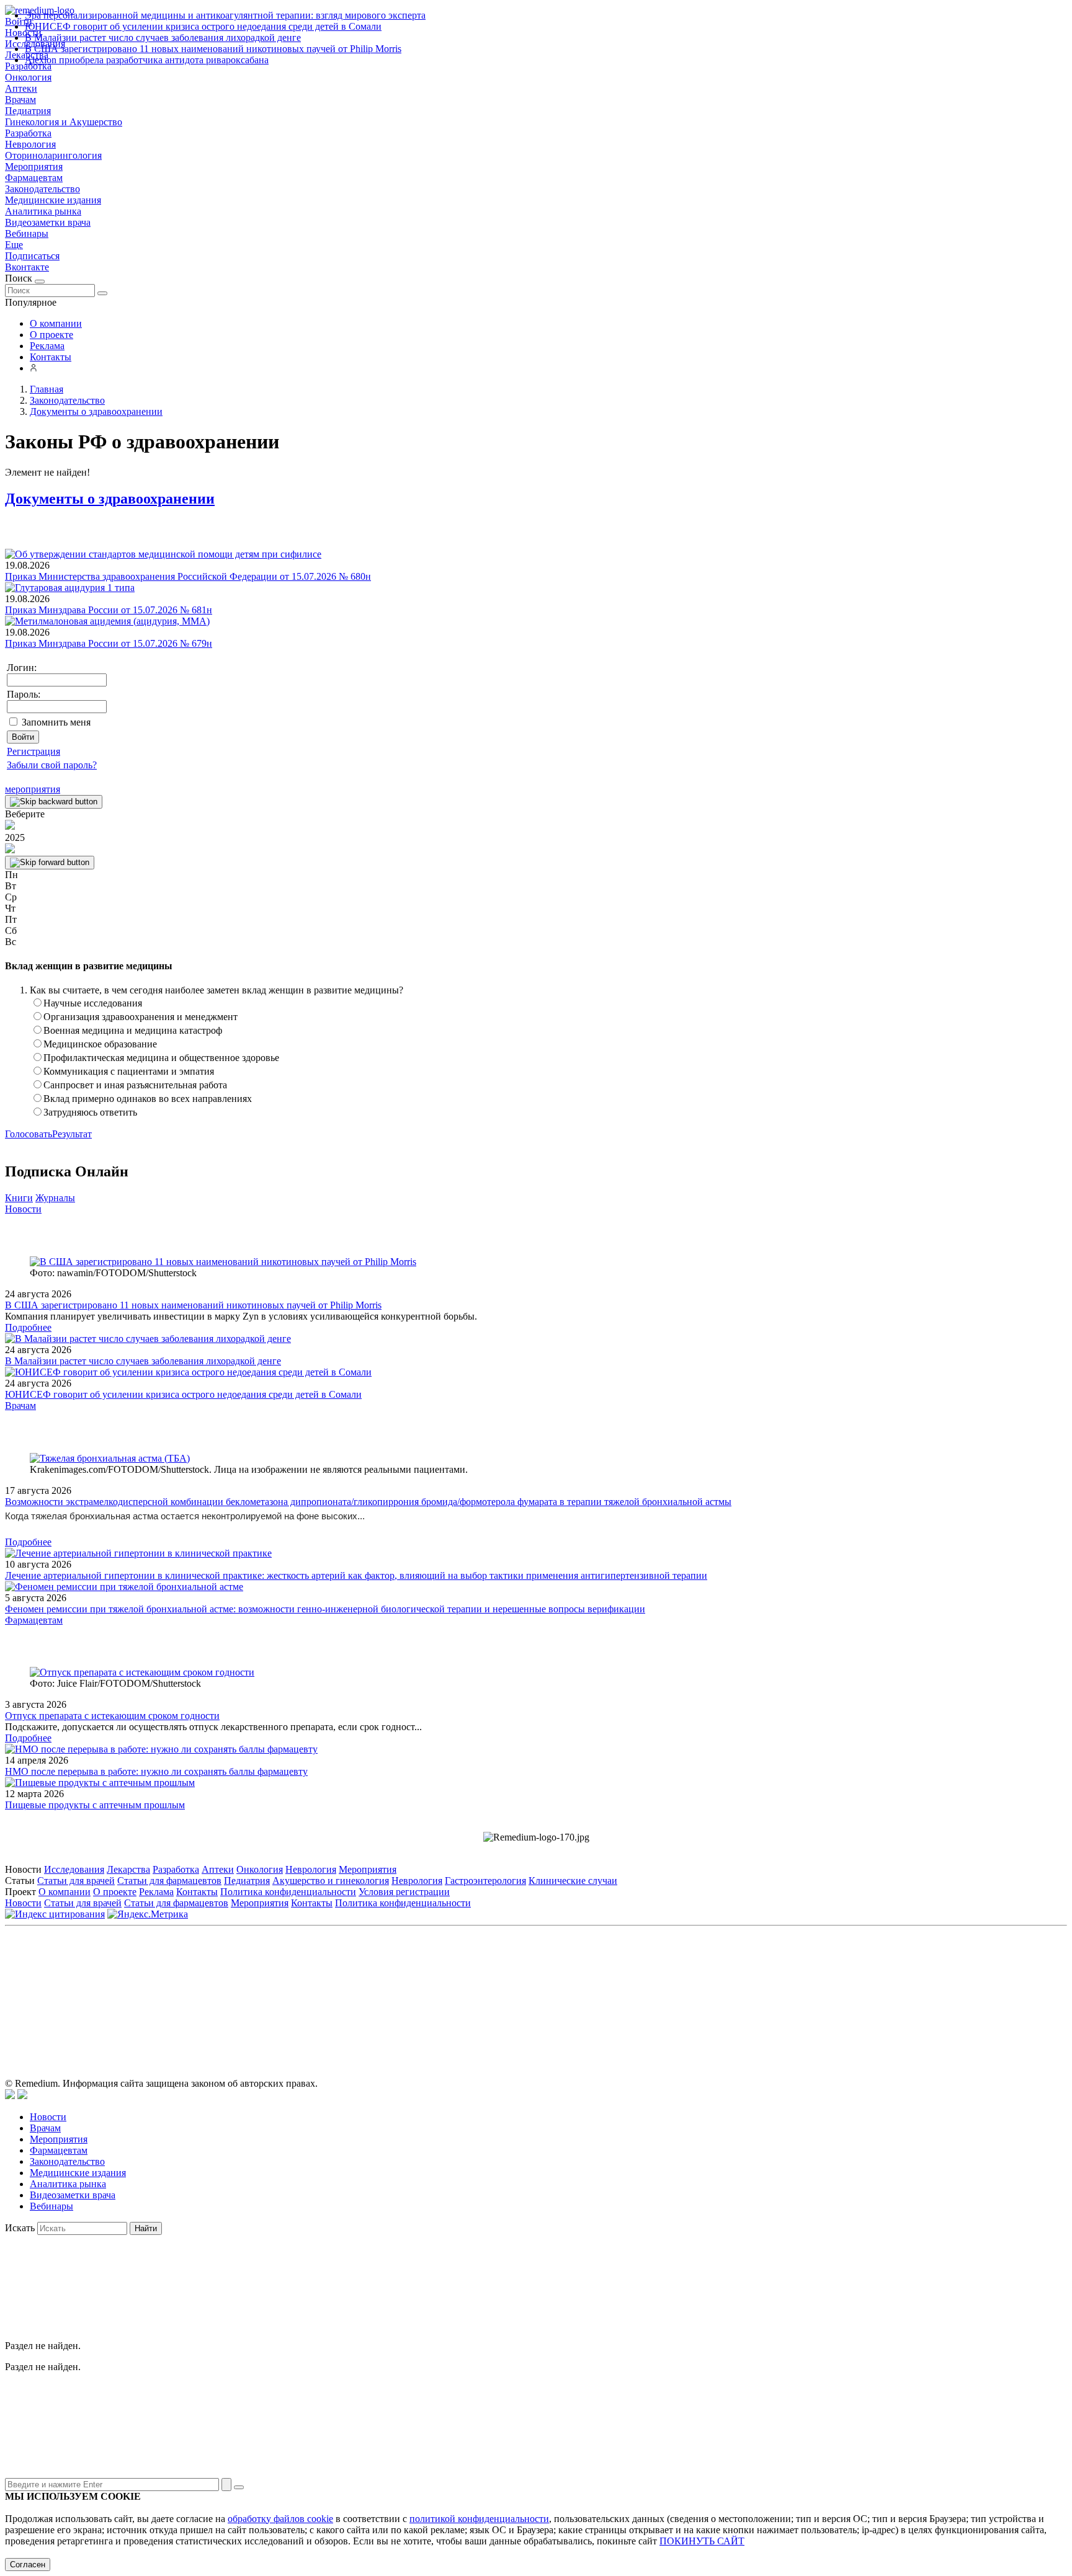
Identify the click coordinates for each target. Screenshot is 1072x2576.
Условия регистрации (404, 1892)
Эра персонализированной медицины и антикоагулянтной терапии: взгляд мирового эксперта (225, 15)
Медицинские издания (53, 200)
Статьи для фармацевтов (169, 1881)
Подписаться (32, 256)
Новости (23, 1209)
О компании (56, 323)
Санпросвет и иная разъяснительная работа (135, 1085)
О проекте (51, 335)
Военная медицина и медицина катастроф (133, 1030)
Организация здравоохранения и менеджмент (141, 1017)
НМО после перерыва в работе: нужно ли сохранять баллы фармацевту (156, 1771)
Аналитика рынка (43, 211)
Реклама (47, 346)
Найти (146, 2228)
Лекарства (128, 1869)
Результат (72, 1134)
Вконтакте (27, 267)
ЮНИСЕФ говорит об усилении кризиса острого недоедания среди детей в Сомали (203, 26)
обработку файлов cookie (280, 2519)
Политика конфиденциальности (288, 1892)
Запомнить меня (56, 722)
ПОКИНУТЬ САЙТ (702, 2541)
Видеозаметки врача (48, 222)
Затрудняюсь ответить (90, 1112)
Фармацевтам (34, 178)
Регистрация (33, 751)
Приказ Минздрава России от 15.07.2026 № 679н (109, 643)
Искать (20, 2228)
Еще (14, 245)
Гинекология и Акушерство (64, 122)
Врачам (20, 100)
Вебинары (27, 233)
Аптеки (21, 88)
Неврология (30, 144)
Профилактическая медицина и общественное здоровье (161, 1058)
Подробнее (28, 1327)
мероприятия (33, 789)
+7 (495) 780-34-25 (510, 1987)
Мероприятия (34, 167)
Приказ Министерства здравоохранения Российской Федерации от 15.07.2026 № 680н (188, 576)
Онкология (28, 77)
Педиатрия (28, 111)
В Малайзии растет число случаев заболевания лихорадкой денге (163, 38)
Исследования (74, 1869)
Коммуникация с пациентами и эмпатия (129, 1071)
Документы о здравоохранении (110, 499)
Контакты (51, 357)
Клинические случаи (573, 1881)
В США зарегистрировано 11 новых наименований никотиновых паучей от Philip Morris (213, 49)
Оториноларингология (53, 155)
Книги (19, 1198)
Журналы (55, 1198)
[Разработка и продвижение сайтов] (10, 2096)
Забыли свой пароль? (52, 765)
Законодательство (42, 189)
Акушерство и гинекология (331, 1881)
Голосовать (29, 1134)
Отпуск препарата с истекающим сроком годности (112, 1716)
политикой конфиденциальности (479, 2519)
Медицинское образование (100, 1044)
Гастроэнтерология (485, 1881)
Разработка (28, 133)
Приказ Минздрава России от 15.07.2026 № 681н (109, 610)
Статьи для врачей (76, 1881)
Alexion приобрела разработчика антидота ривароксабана (147, 60)
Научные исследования (93, 1003)
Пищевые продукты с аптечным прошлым (95, 1805)
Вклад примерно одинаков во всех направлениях (148, 1099)
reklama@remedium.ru (673, 1987)
